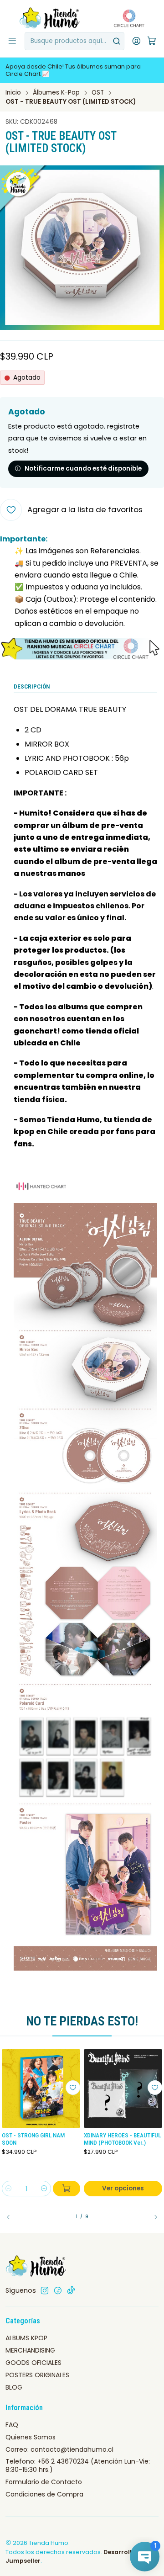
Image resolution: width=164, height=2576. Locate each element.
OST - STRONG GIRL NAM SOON (33, 2139)
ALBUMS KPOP (26, 2338)
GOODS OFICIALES (33, 2363)
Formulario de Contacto (44, 2482)
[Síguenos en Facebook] (58, 2290)
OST (98, 93)
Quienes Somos (31, 2437)
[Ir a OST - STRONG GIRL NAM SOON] (41, 2088)
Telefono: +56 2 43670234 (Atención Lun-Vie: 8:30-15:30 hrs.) (78, 2465)
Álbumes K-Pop (56, 93)
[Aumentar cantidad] (44, 2189)
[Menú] (12, 41)
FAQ (12, 2425)
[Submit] (117, 41)
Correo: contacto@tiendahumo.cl (59, 2449)
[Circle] (82, 649)
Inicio (13, 93)
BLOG (14, 2387)
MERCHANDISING (30, 2350)
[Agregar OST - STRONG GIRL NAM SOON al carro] (67, 2189)
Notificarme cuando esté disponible (83, 469)
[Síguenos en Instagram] (45, 2290)
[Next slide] (152, 2217)
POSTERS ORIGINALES (37, 2375)
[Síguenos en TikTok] (71, 2290)
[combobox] (74, 41)
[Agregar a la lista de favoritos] (73, 2088)
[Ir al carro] (152, 41)
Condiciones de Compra (44, 2494)
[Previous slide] (12, 2217)
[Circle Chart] (126, 18)
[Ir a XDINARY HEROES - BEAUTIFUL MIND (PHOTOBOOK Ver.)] (123, 2088)
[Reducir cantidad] (9, 2189)
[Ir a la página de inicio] (50, 18)
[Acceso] (136, 41)
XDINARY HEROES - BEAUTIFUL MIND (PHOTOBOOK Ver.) (122, 2139)
